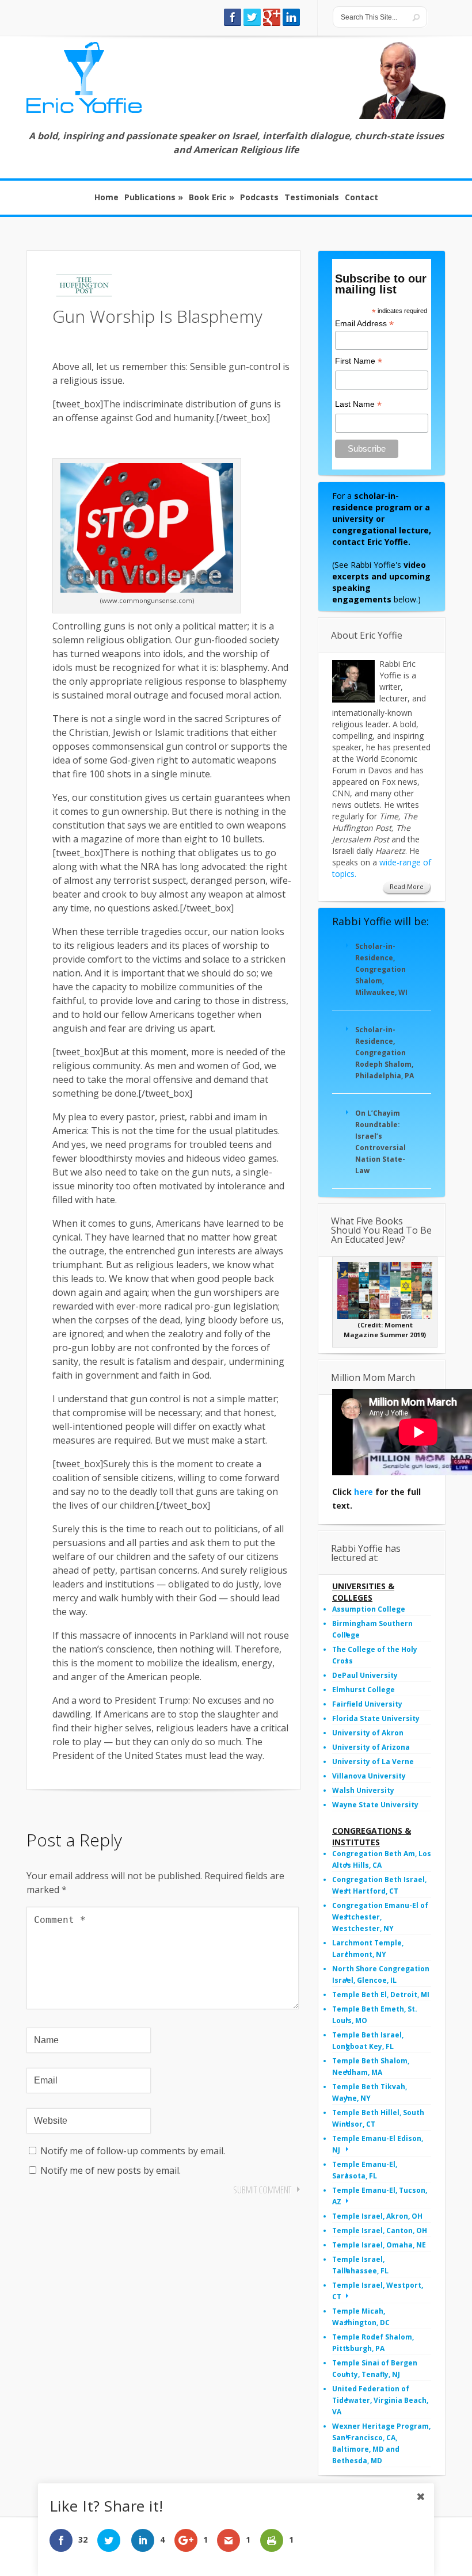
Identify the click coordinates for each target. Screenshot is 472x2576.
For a (382, 519)
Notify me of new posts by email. (111, 2170)
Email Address (364, 324)
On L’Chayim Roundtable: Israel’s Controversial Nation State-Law (380, 1142)
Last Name (358, 404)
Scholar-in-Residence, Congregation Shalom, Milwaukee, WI (381, 969)
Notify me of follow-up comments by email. (133, 2151)
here (363, 1492)
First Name (359, 361)
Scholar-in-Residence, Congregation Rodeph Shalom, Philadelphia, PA (385, 1053)
